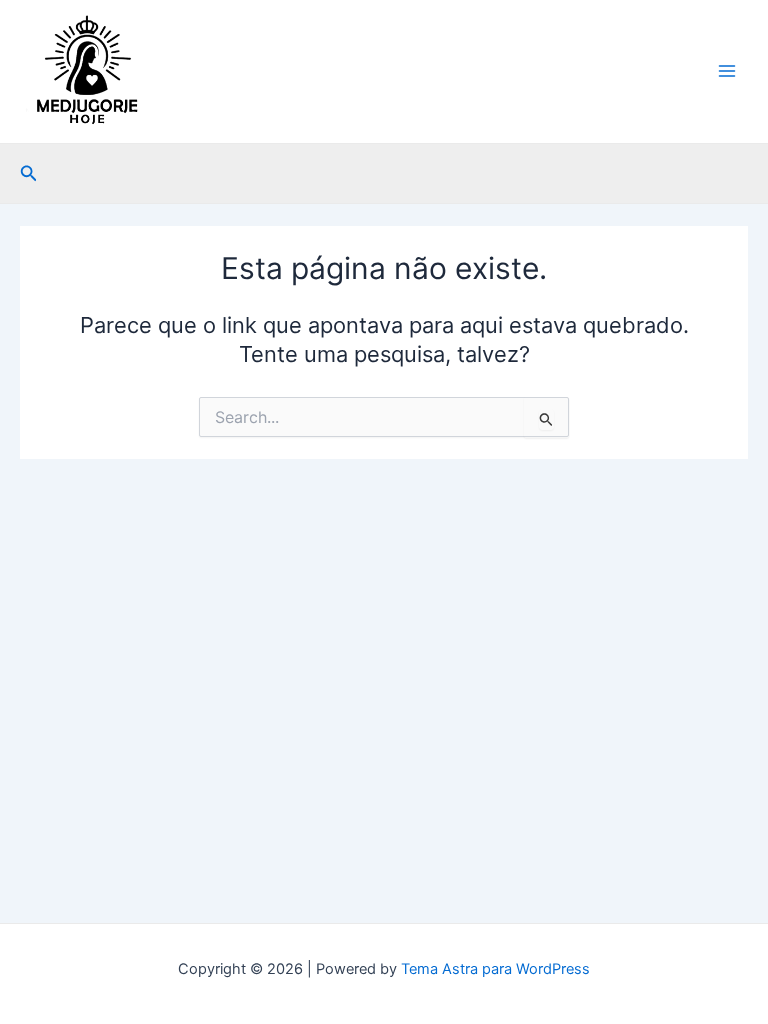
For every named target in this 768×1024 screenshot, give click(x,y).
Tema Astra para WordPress (495, 969)
